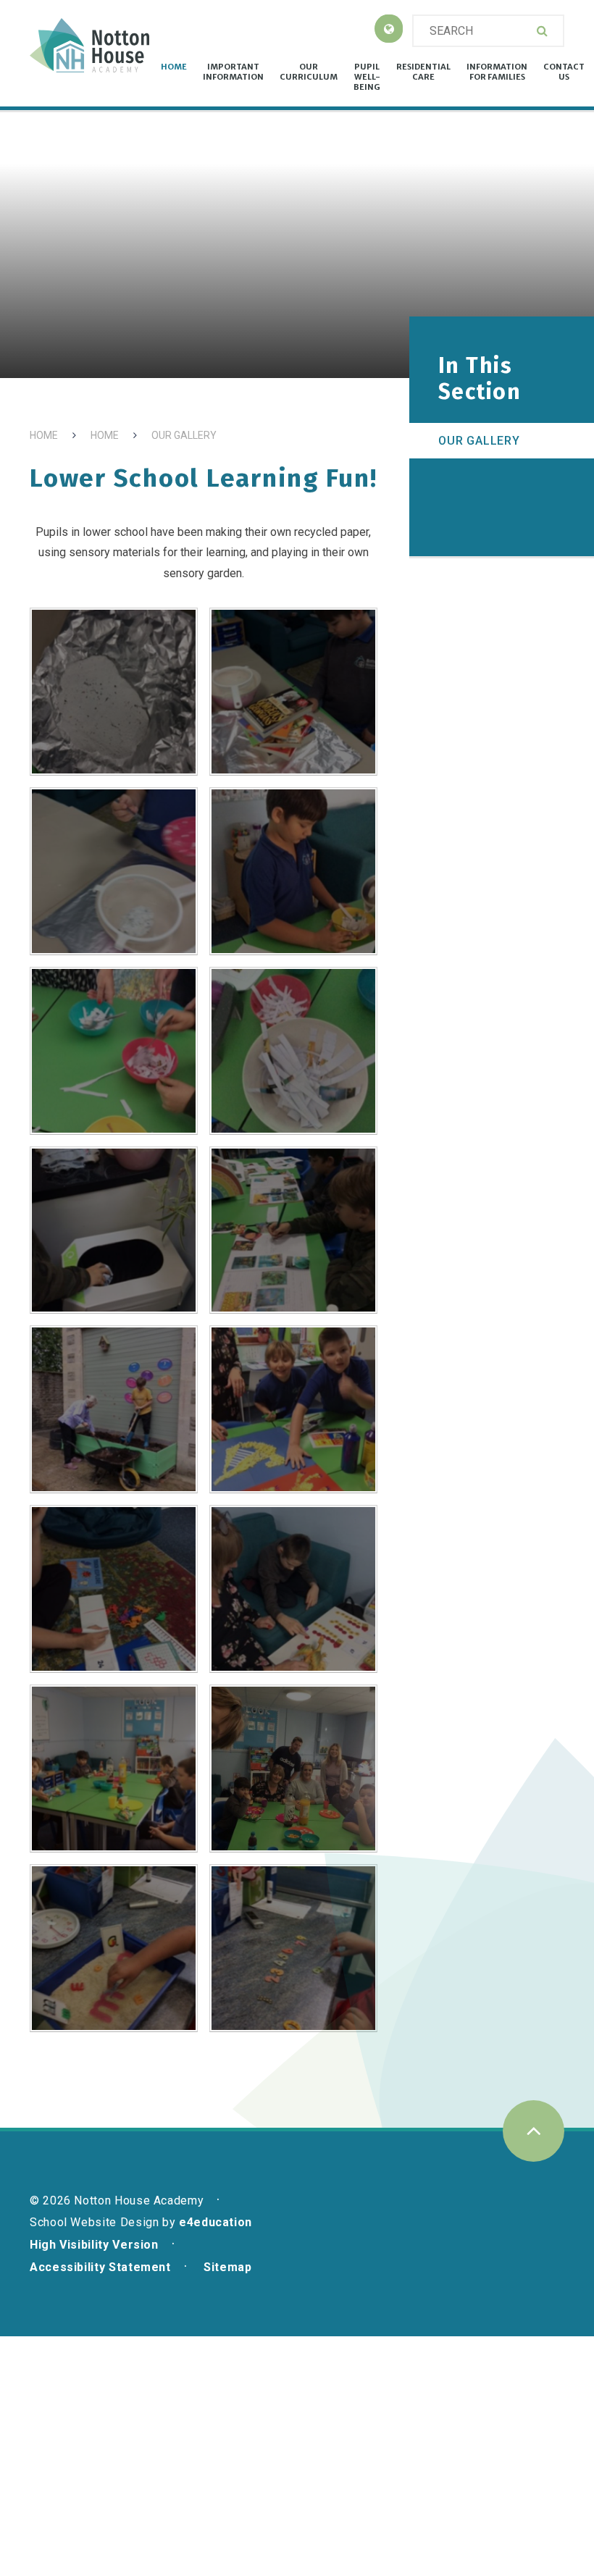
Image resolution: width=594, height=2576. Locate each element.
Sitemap (227, 2267)
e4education (216, 2222)
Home (44, 435)
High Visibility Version (94, 2245)
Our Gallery (184, 435)
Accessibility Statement (100, 2267)
